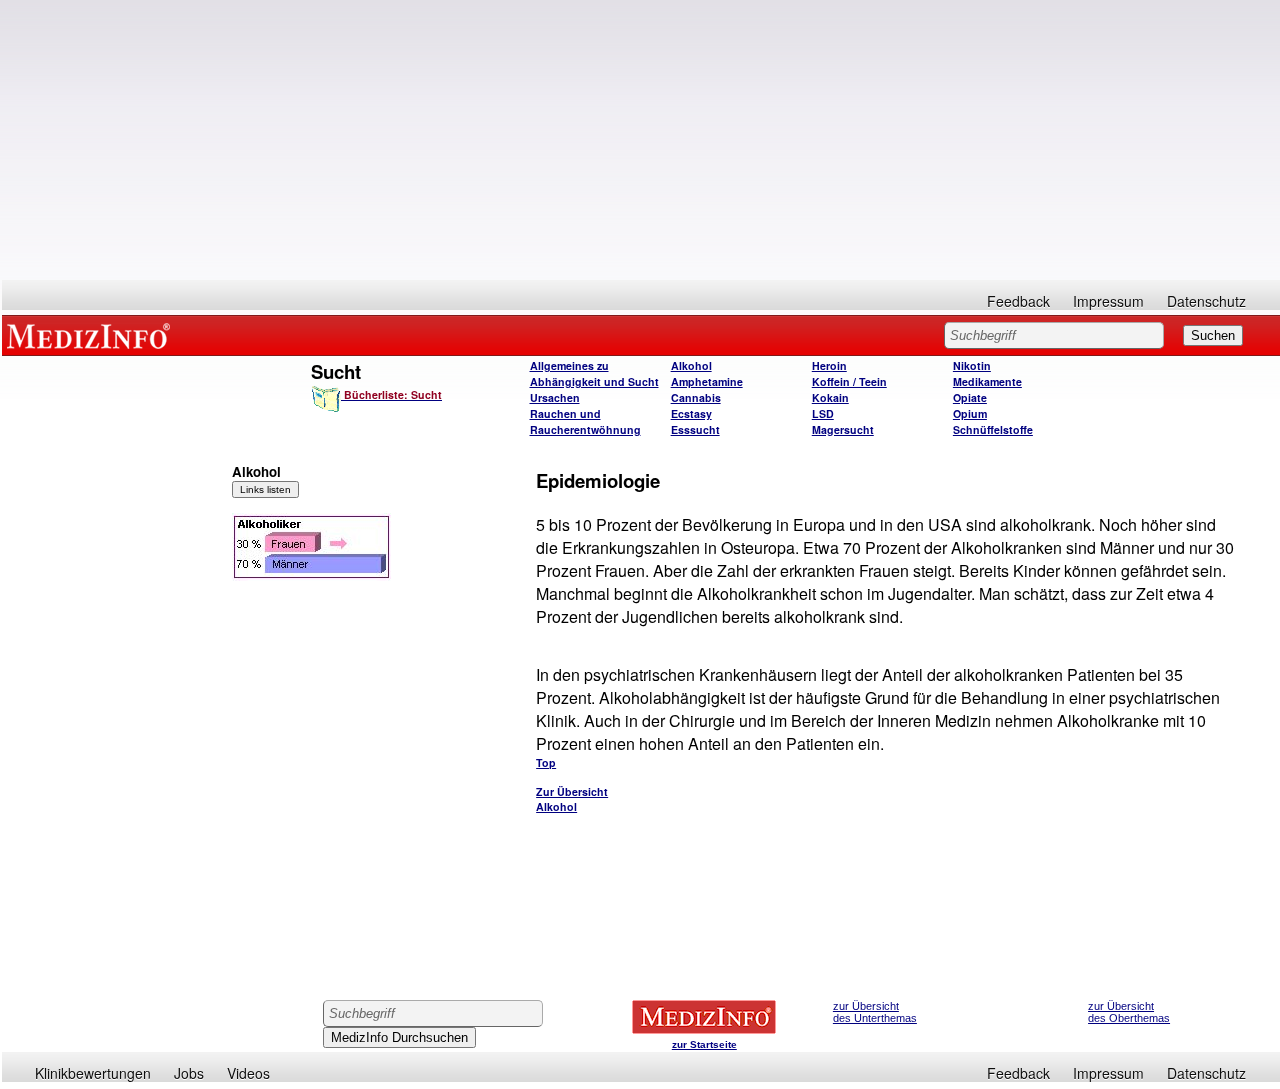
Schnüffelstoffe (993, 429)
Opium (970, 413)
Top (546, 762)
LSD (823, 413)
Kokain (830, 397)
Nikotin (972, 365)
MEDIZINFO (92, 335)
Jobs (189, 1073)
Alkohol (691, 365)
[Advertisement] (641, 140)
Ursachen (555, 397)
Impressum (1108, 301)
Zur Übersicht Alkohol (572, 799)
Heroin (829, 365)
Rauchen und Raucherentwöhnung (585, 421)
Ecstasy (691, 413)
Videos (248, 1073)
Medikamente (987, 381)
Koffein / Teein (849, 381)
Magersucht (843, 429)
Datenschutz (1206, 301)
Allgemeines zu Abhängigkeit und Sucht (594, 373)
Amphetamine (707, 381)
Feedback (1018, 301)
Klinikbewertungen (93, 1073)
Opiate (970, 397)
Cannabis (696, 397)
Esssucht (695, 429)
